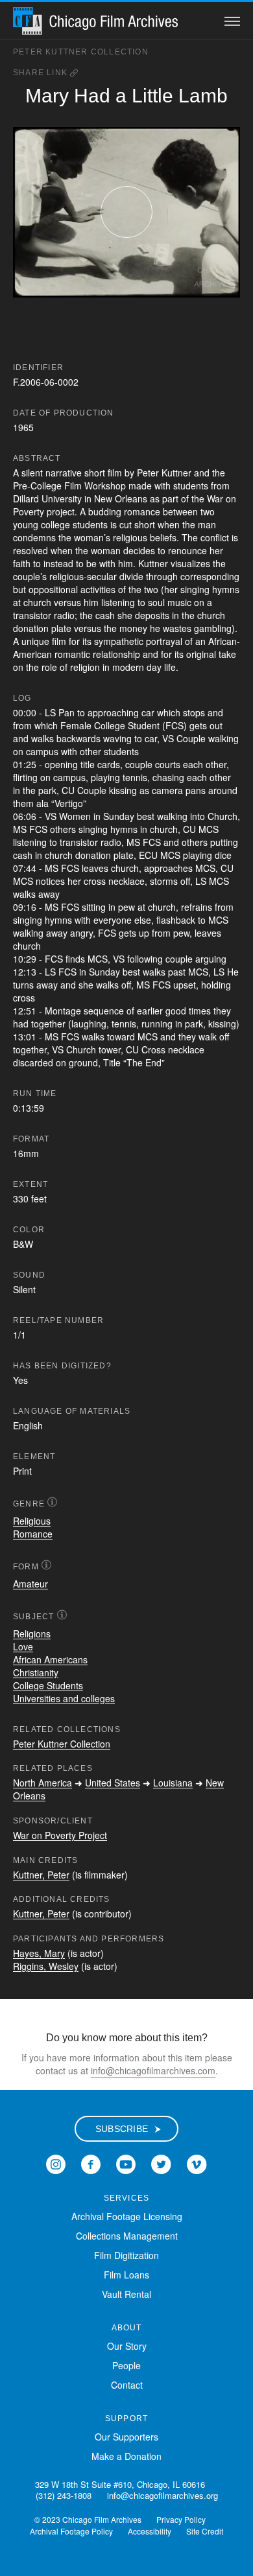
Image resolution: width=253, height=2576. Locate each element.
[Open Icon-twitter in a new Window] (161, 2163)
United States (113, 1783)
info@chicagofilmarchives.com (153, 2070)
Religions (32, 1633)
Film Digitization (126, 2255)
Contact (127, 2385)
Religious (32, 1521)
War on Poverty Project (60, 1835)
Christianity (36, 1672)
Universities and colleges (64, 1698)
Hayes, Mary (39, 1953)
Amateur (30, 1584)
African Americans (50, 1659)
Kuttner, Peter (41, 1875)
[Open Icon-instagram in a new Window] (56, 2163)
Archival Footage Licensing (127, 2216)
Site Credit (205, 2531)
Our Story (127, 2346)
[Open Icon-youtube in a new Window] (126, 2163)
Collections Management (127, 2236)
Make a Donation (126, 2456)
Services (127, 2198)
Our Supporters (126, 2437)
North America (42, 1783)
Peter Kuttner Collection (81, 52)
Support (126, 2418)
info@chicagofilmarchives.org (163, 2495)
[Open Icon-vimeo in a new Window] (197, 2163)
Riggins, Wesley (46, 1966)
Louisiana (173, 1783)
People (126, 2365)
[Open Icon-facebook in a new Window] (91, 2163)
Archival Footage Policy (71, 2531)
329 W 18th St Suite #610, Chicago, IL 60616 (120, 2484)
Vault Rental (126, 2294)
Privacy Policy (181, 2519)
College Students (48, 1685)
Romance (33, 1534)
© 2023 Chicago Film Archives (88, 2519)
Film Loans (126, 2275)
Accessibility (150, 2531)
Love (23, 1646)
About (127, 2328)
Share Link (42, 73)
